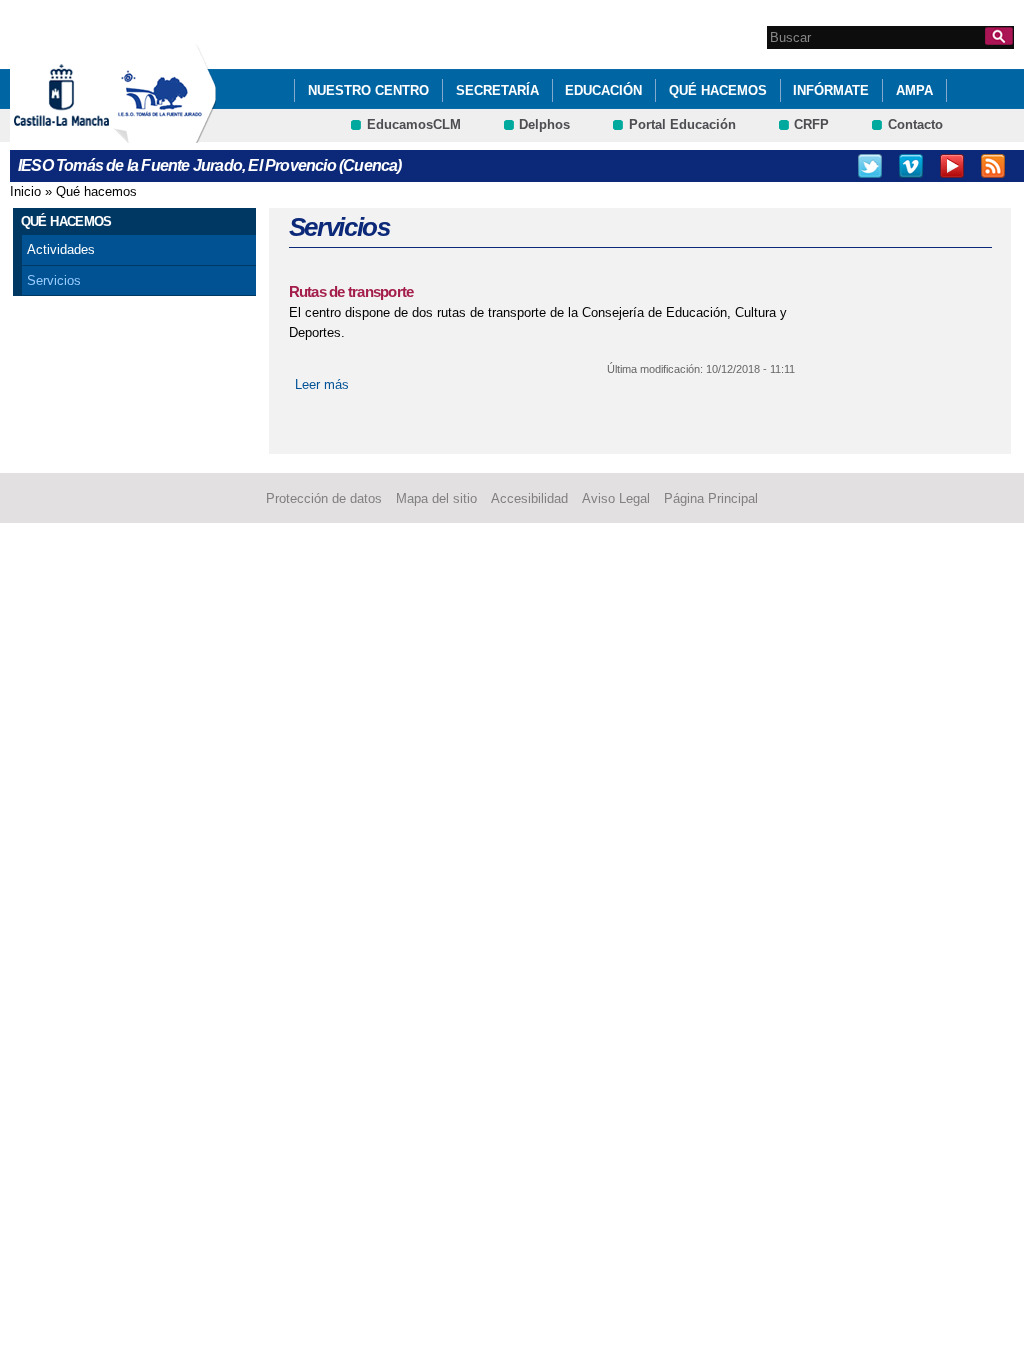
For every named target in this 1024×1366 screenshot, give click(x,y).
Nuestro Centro (368, 90)
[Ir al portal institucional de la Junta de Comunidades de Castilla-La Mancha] (86, 133)
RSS (993, 166)
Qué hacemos (718, 90)
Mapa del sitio (436, 498)
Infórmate (831, 90)
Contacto (915, 124)
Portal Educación (682, 124)
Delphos (544, 124)
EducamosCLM (414, 124)
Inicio (25, 191)
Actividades (61, 249)
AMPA (914, 90)
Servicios (54, 280)
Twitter (870, 166)
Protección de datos (324, 498)
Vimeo (911, 166)
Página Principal (711, 498)
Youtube (952, 166)
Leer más (322, 384)
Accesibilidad (529, 498)
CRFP (811, 124)
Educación (603, 90)
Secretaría (497, 90)
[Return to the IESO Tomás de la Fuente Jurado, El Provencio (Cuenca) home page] (165, 133)
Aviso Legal (616, 498)
